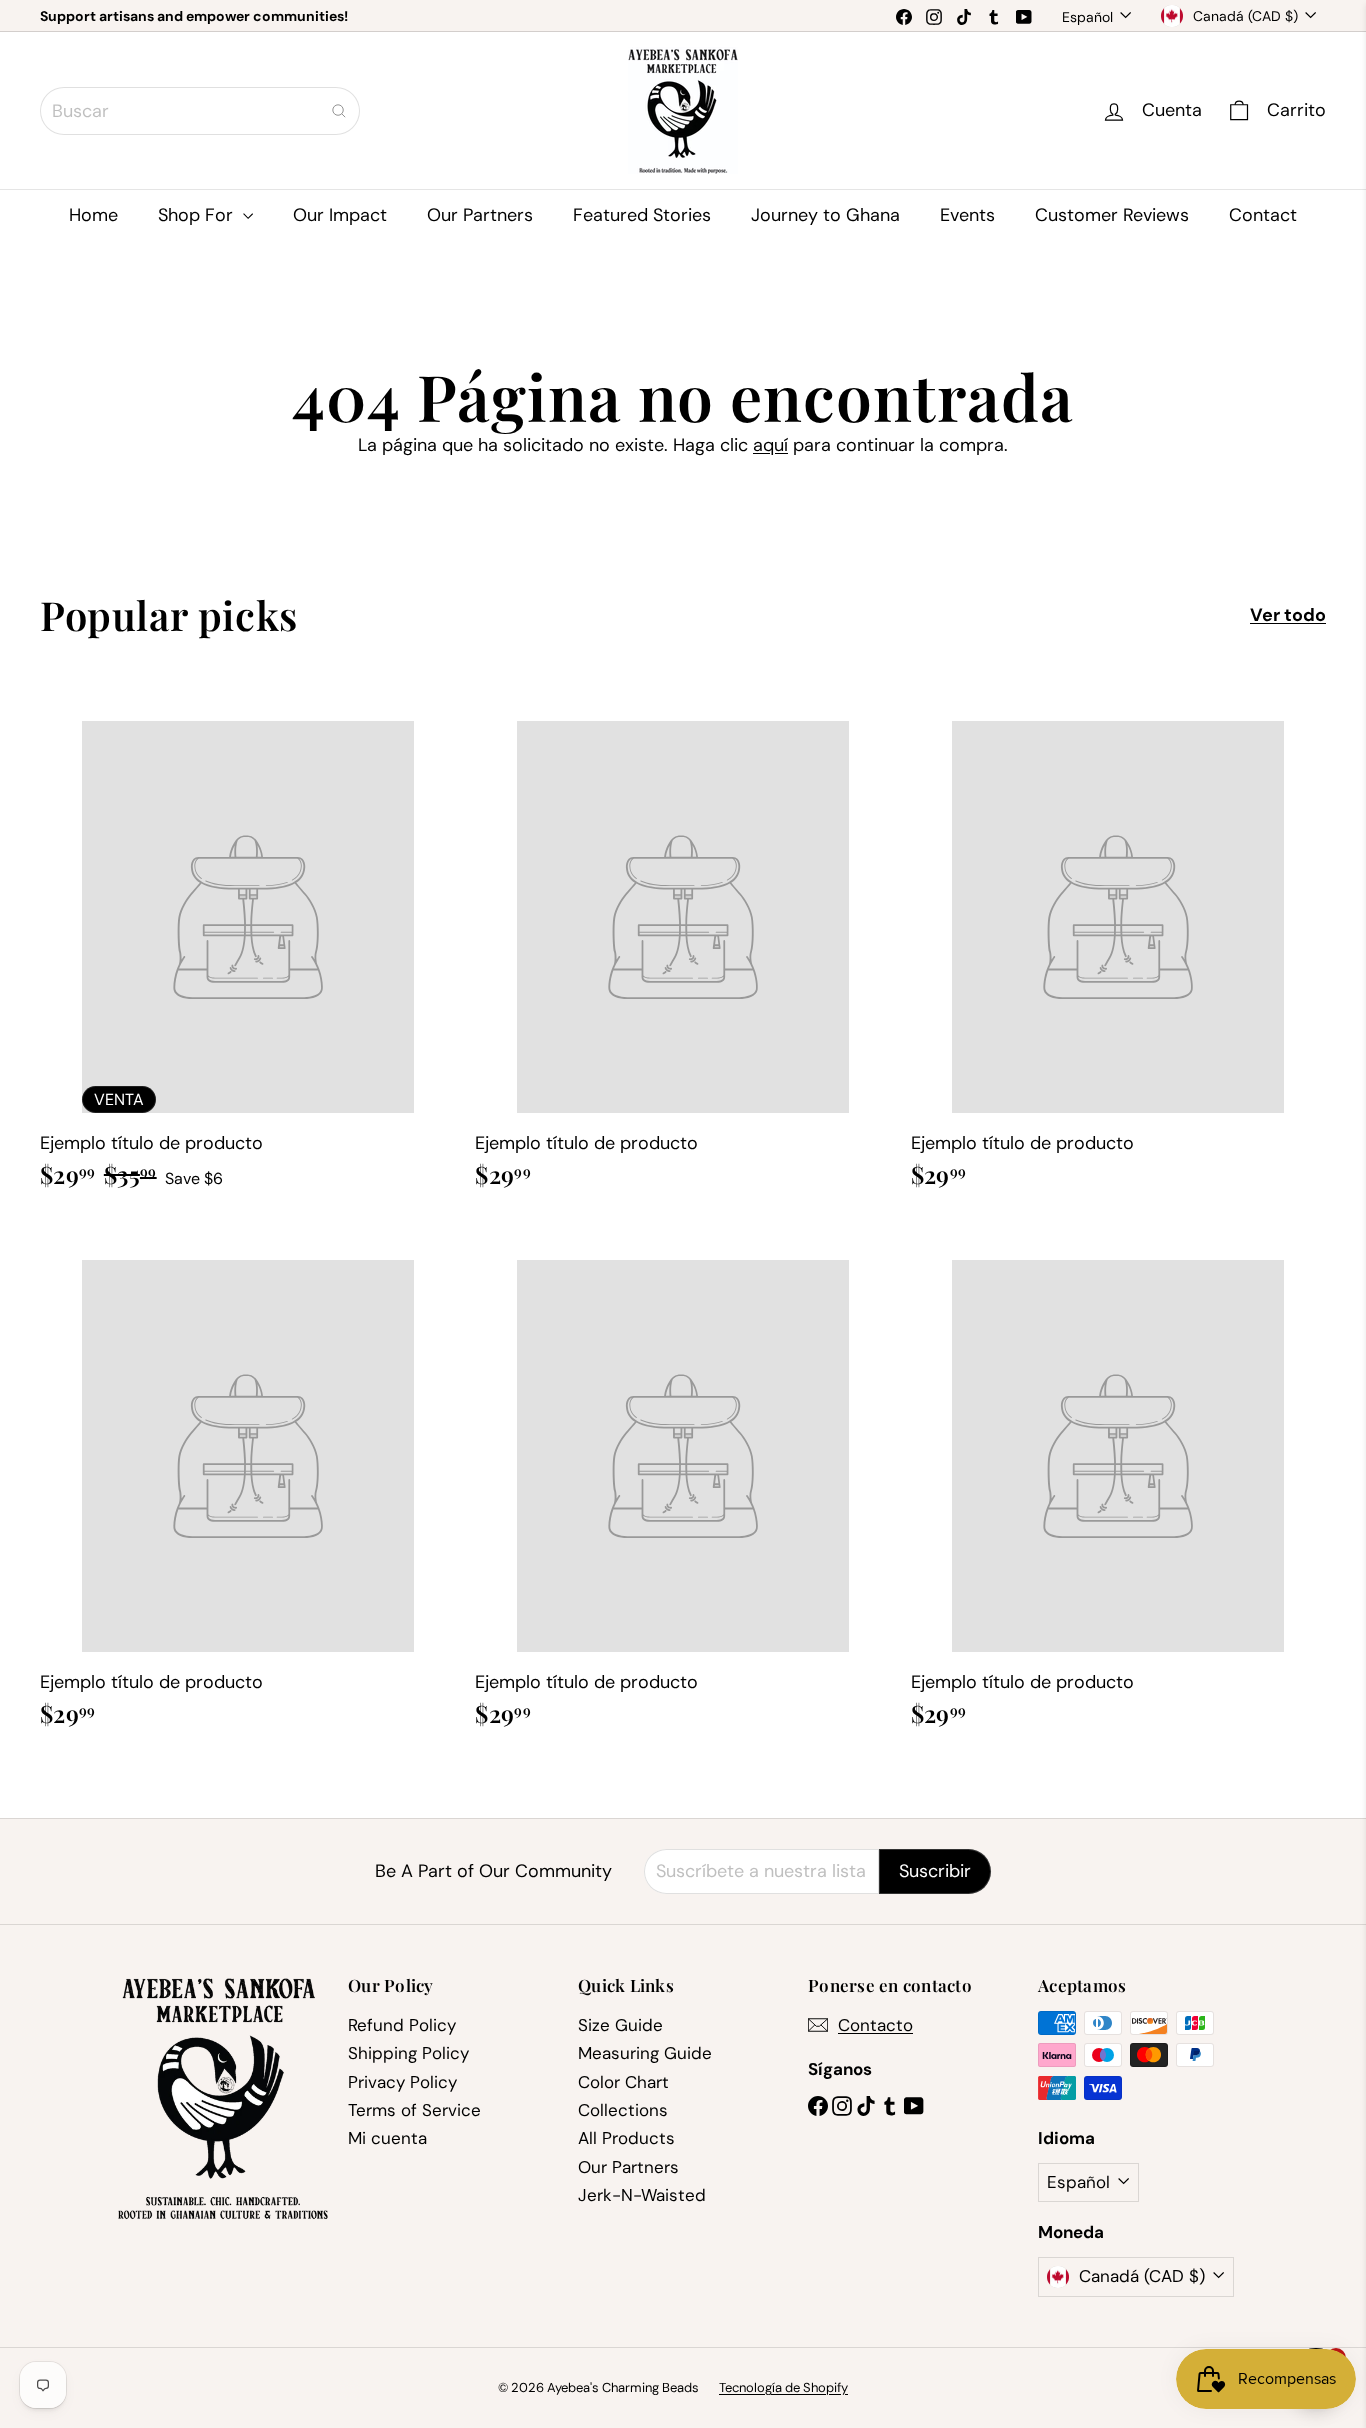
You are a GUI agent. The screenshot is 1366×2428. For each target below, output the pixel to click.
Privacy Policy (402, 2082)
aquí (770, 445)
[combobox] (200, 111)
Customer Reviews (1112, 215)
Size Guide (620, 2025)
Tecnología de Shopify (783, 2387)
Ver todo (1288, 616)
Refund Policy (402, 2025)
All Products (626, 2138)
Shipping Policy (408, 2053)
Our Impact (340, 215)
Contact (1263, 215)
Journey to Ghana (825, 215)
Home (93, 215)
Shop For (198, 215)
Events (967, 215)
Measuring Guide (645, 2053)
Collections (623, 2110)
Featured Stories (642, 215)
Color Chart (623, 2082)
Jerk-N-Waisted (642, 2195)
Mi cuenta (387, 2138)
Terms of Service (414, 2110)
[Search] (339, 111)
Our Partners (480, 215)
